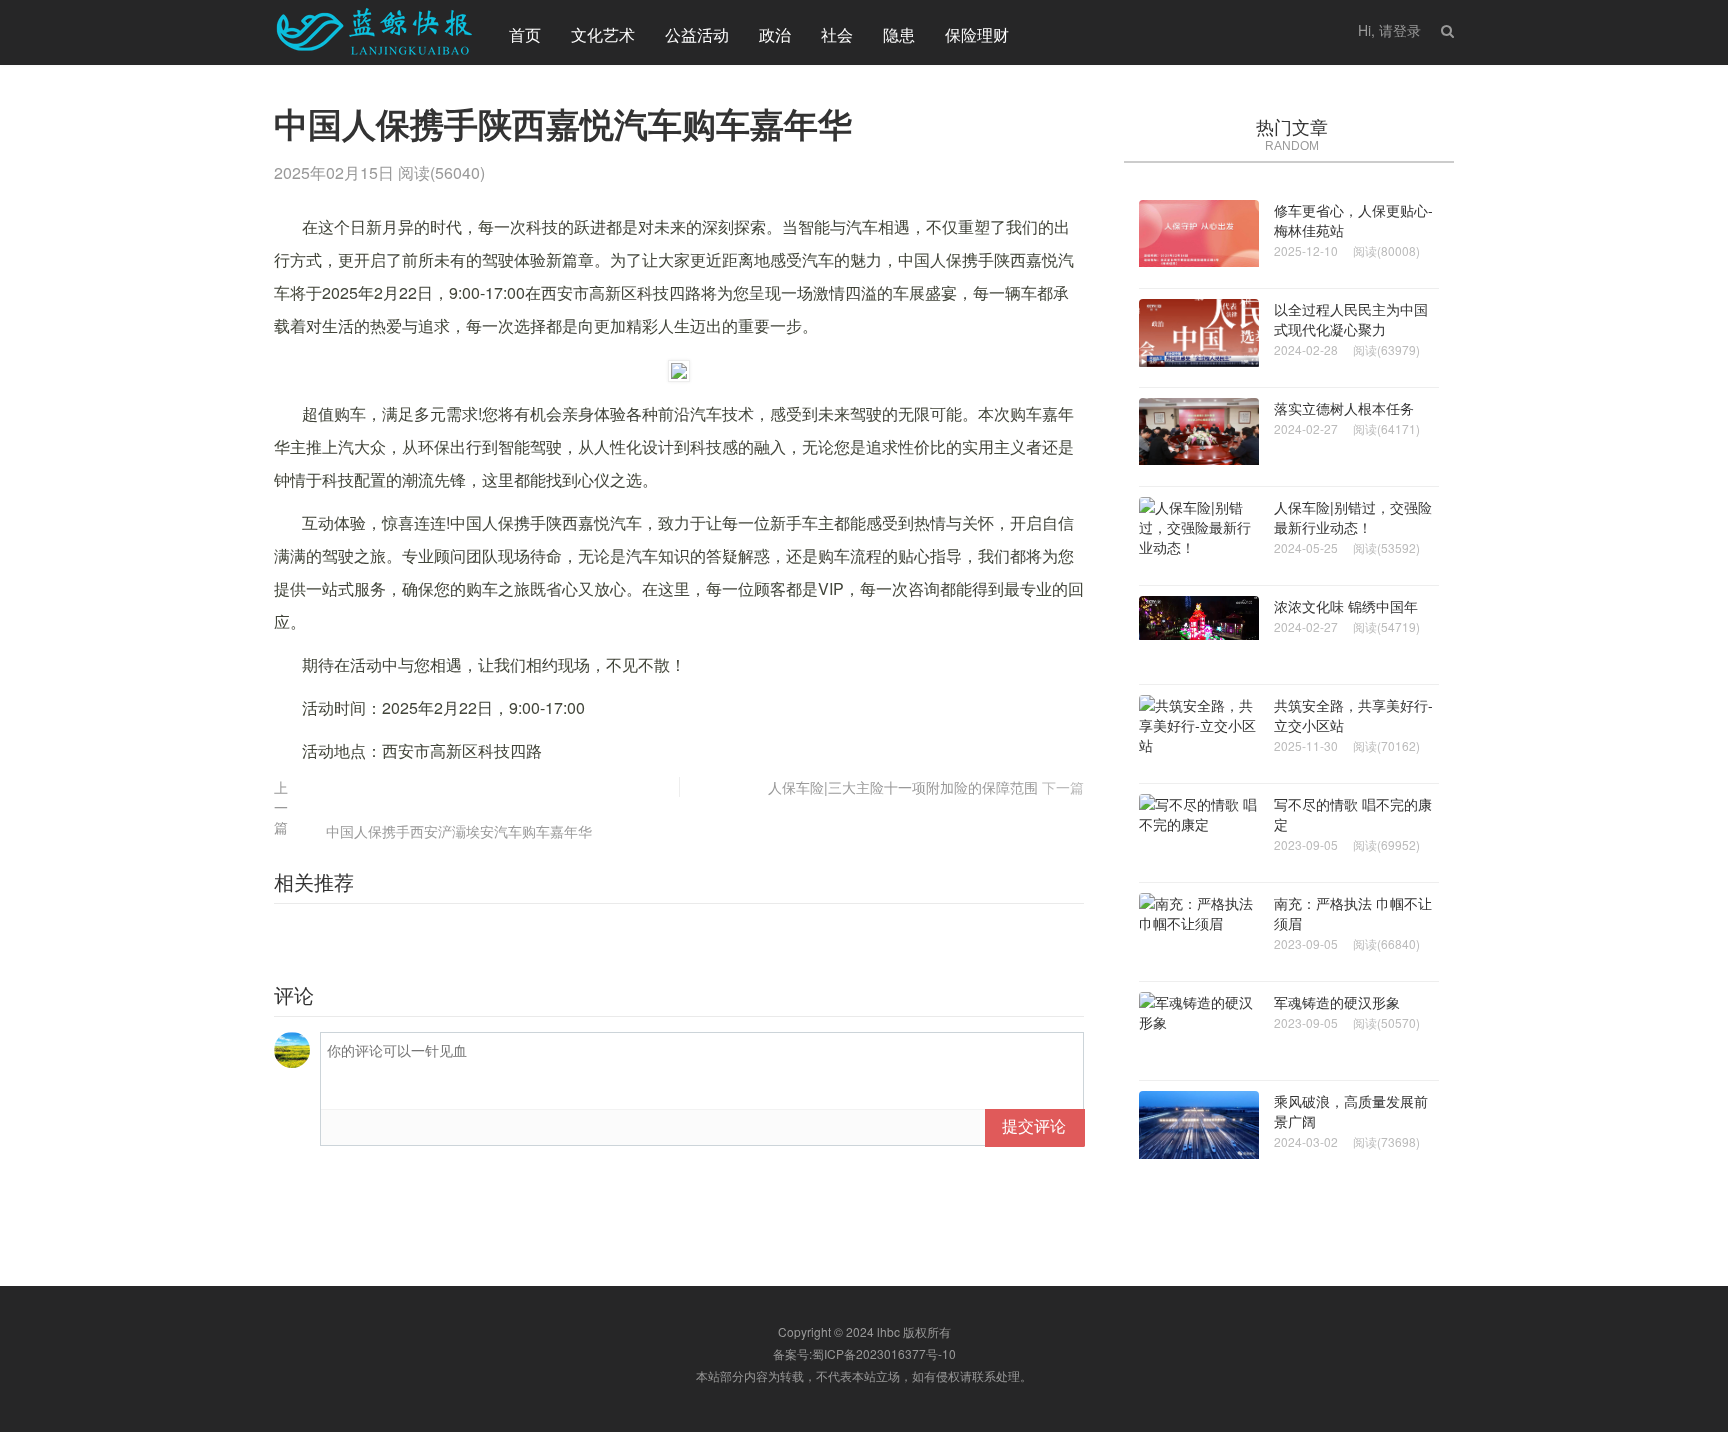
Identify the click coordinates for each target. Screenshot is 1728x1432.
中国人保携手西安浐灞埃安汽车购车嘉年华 (459, 831)
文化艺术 (603, 34)
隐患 (899, 34)
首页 (525, 34)
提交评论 (1034, 1125)
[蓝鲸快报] (374, 32)
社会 (837, 34)
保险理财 (977, 34)
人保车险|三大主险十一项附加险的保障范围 (903, 787)
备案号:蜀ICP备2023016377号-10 (864, 1353)
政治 (775, 34)
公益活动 (697, 34)
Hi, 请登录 (1389, 30)
